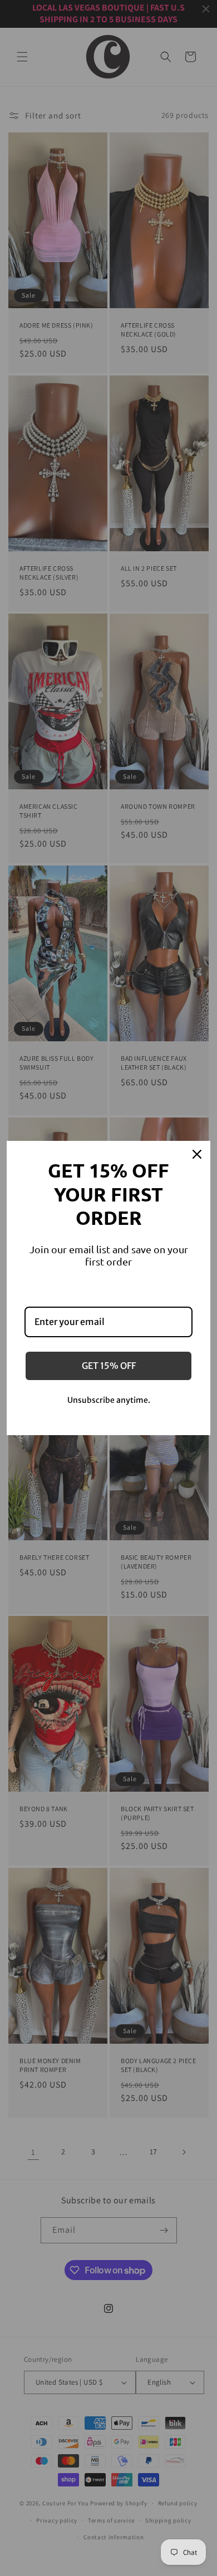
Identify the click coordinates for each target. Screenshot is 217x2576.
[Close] (197, 1154)
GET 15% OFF (109, 1366)
